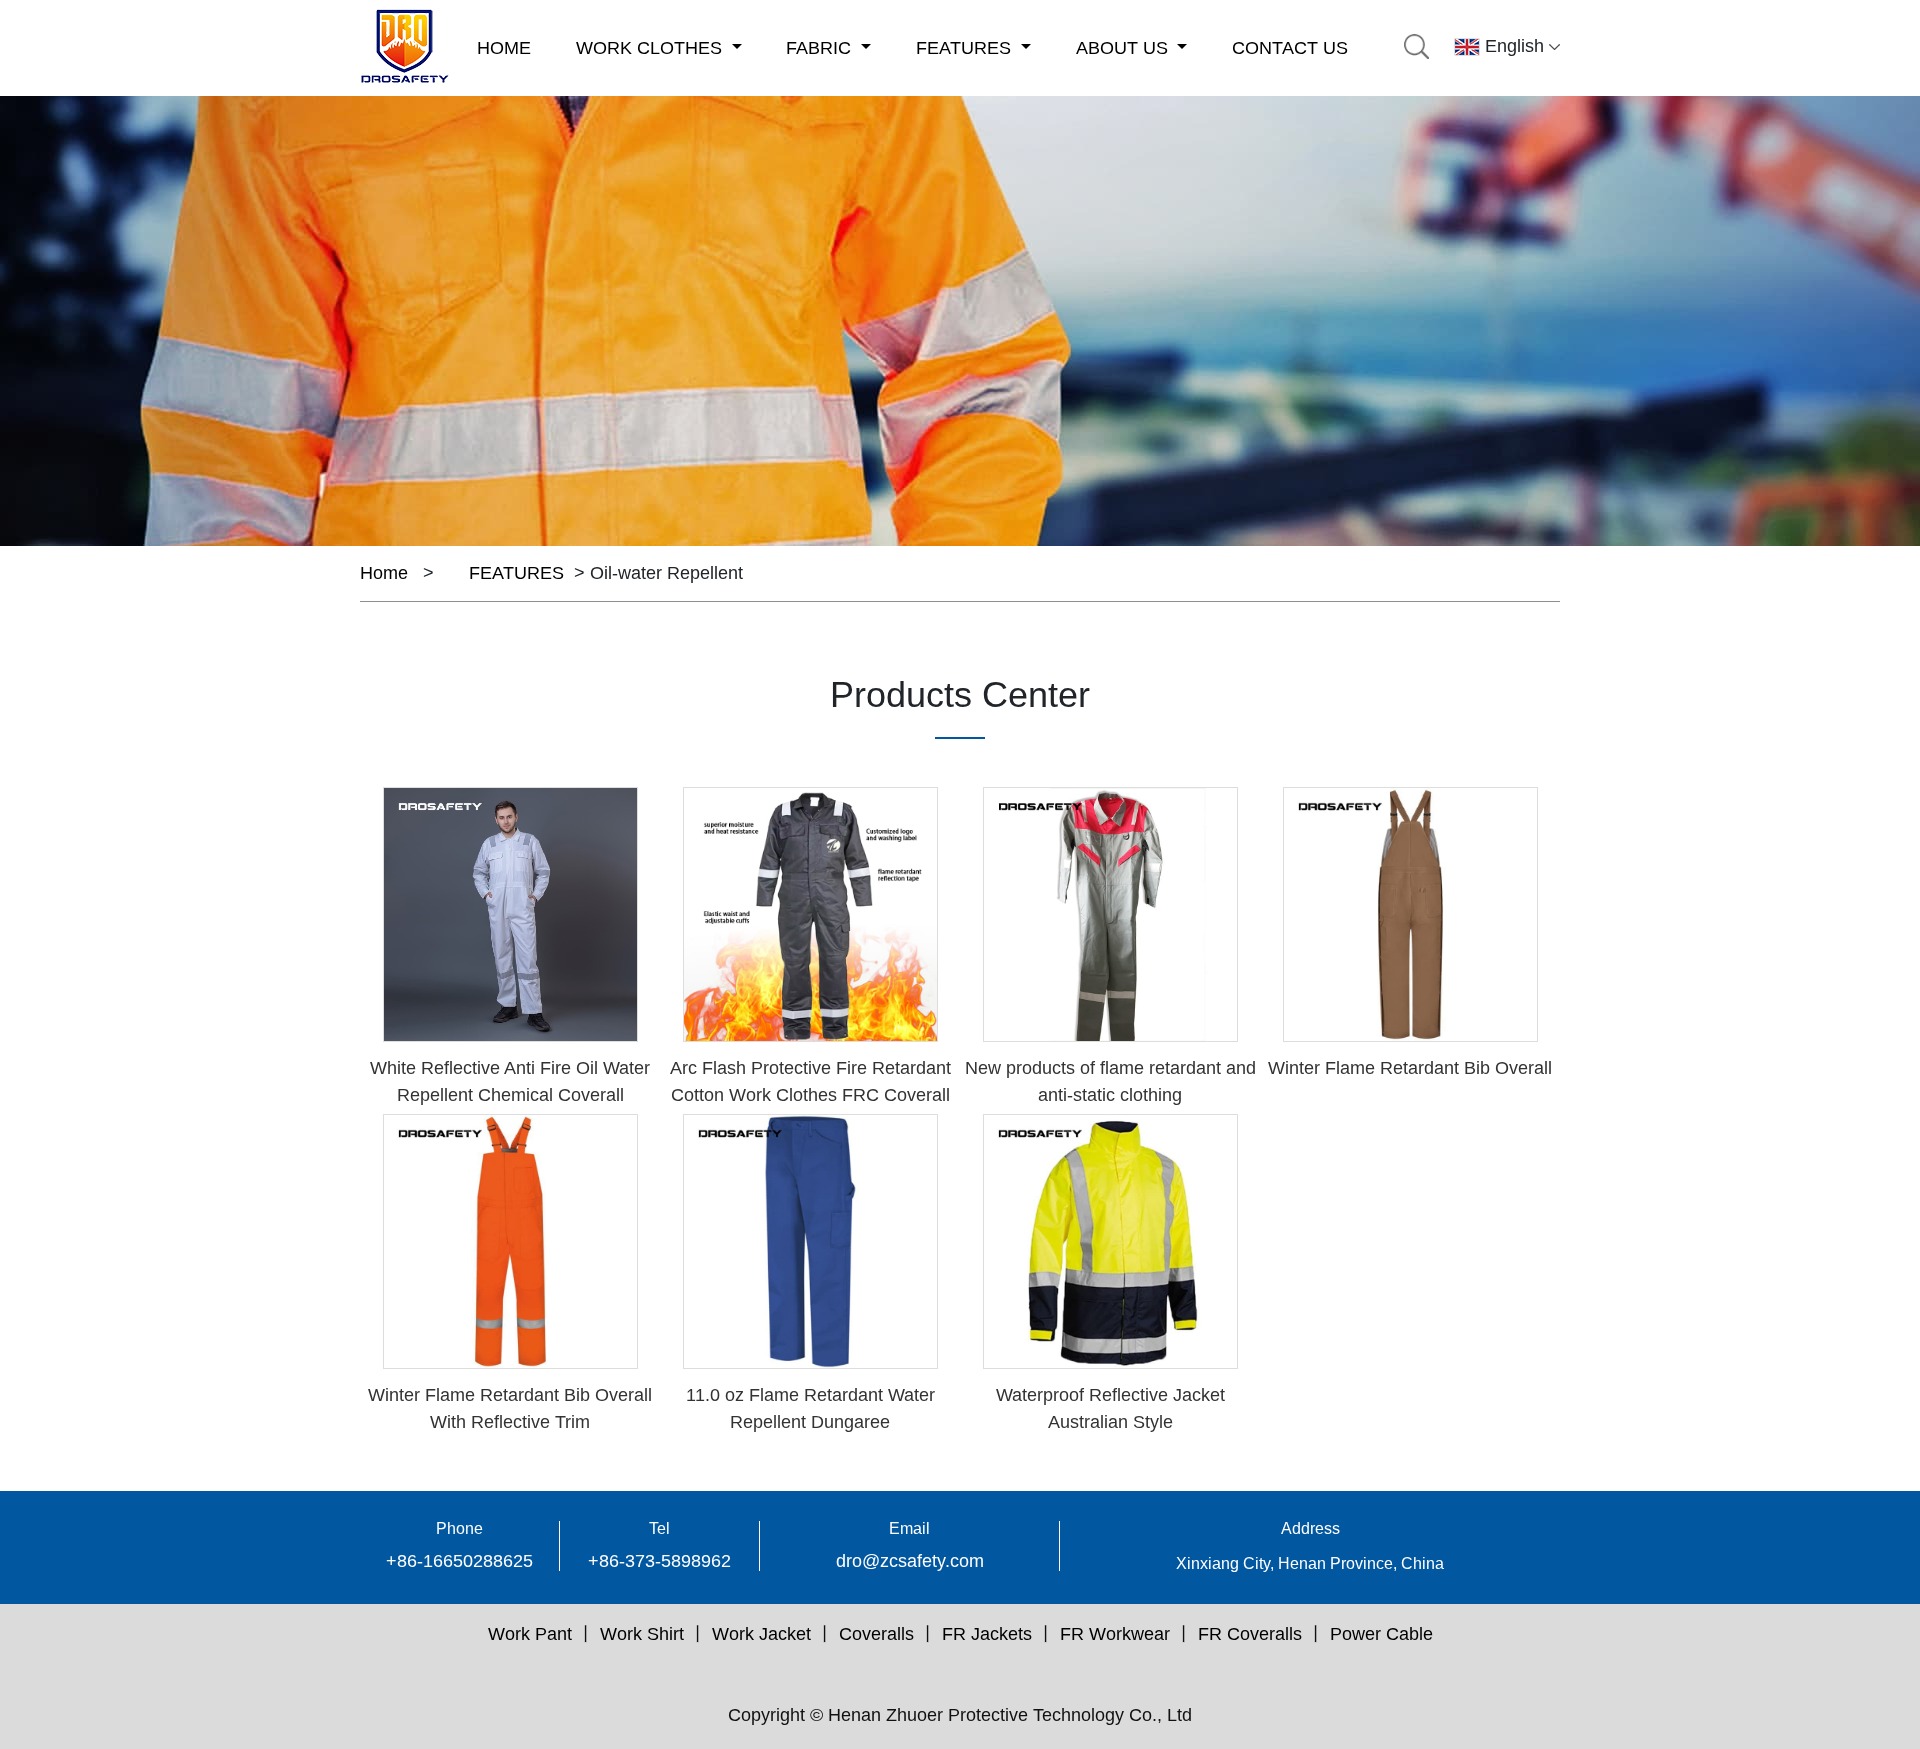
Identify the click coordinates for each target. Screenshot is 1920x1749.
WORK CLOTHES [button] (651, 48)
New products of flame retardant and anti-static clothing (1110, 1081)
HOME (504, 48)
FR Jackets (987, 1634)
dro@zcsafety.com (910, 1561)
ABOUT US (1124, 48)
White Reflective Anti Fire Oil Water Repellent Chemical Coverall (510, 1081)
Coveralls (876, 1634)
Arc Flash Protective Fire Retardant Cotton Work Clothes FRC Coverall (810, 1081)
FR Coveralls (1250, 1634)
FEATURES (966, 48)
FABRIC (821, 48)
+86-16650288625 (459, 1561)
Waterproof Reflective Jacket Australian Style (1110, 1408)
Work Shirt (642, 1634)
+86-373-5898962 (659, 1561)
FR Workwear (1115, 1634)
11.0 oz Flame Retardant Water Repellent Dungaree (810, 1408)
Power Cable (1381, 1634)
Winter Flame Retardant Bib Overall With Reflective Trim (510, 1408)
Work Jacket (761, 1634)
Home (384, 573)
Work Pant (530, 1634)
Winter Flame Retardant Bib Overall (1410, 1068)
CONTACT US (1290, 48)
